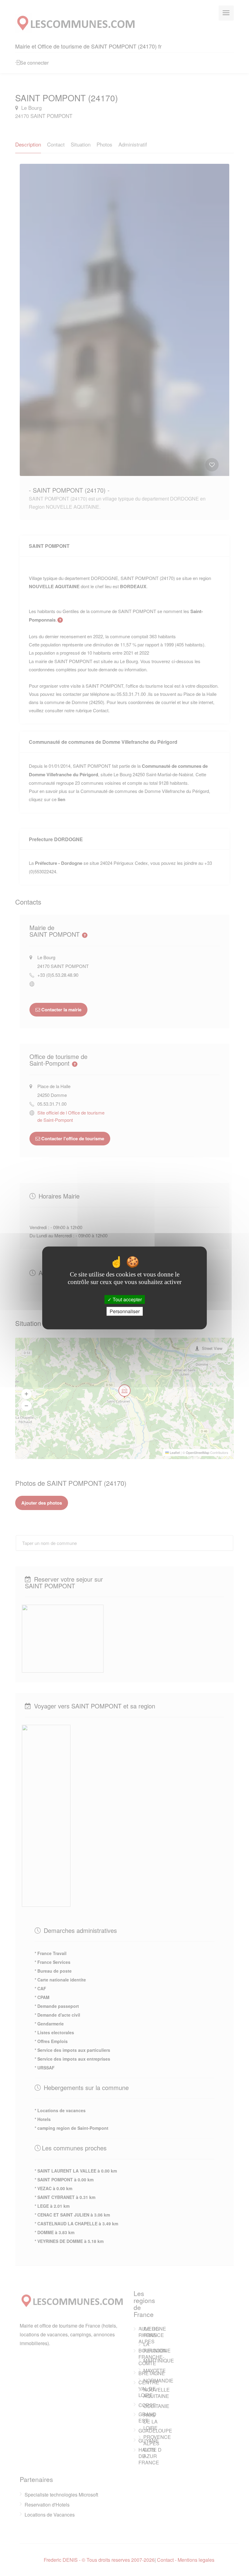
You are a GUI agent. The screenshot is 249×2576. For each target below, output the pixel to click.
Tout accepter (127, 1299)
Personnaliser (125, 1312)
